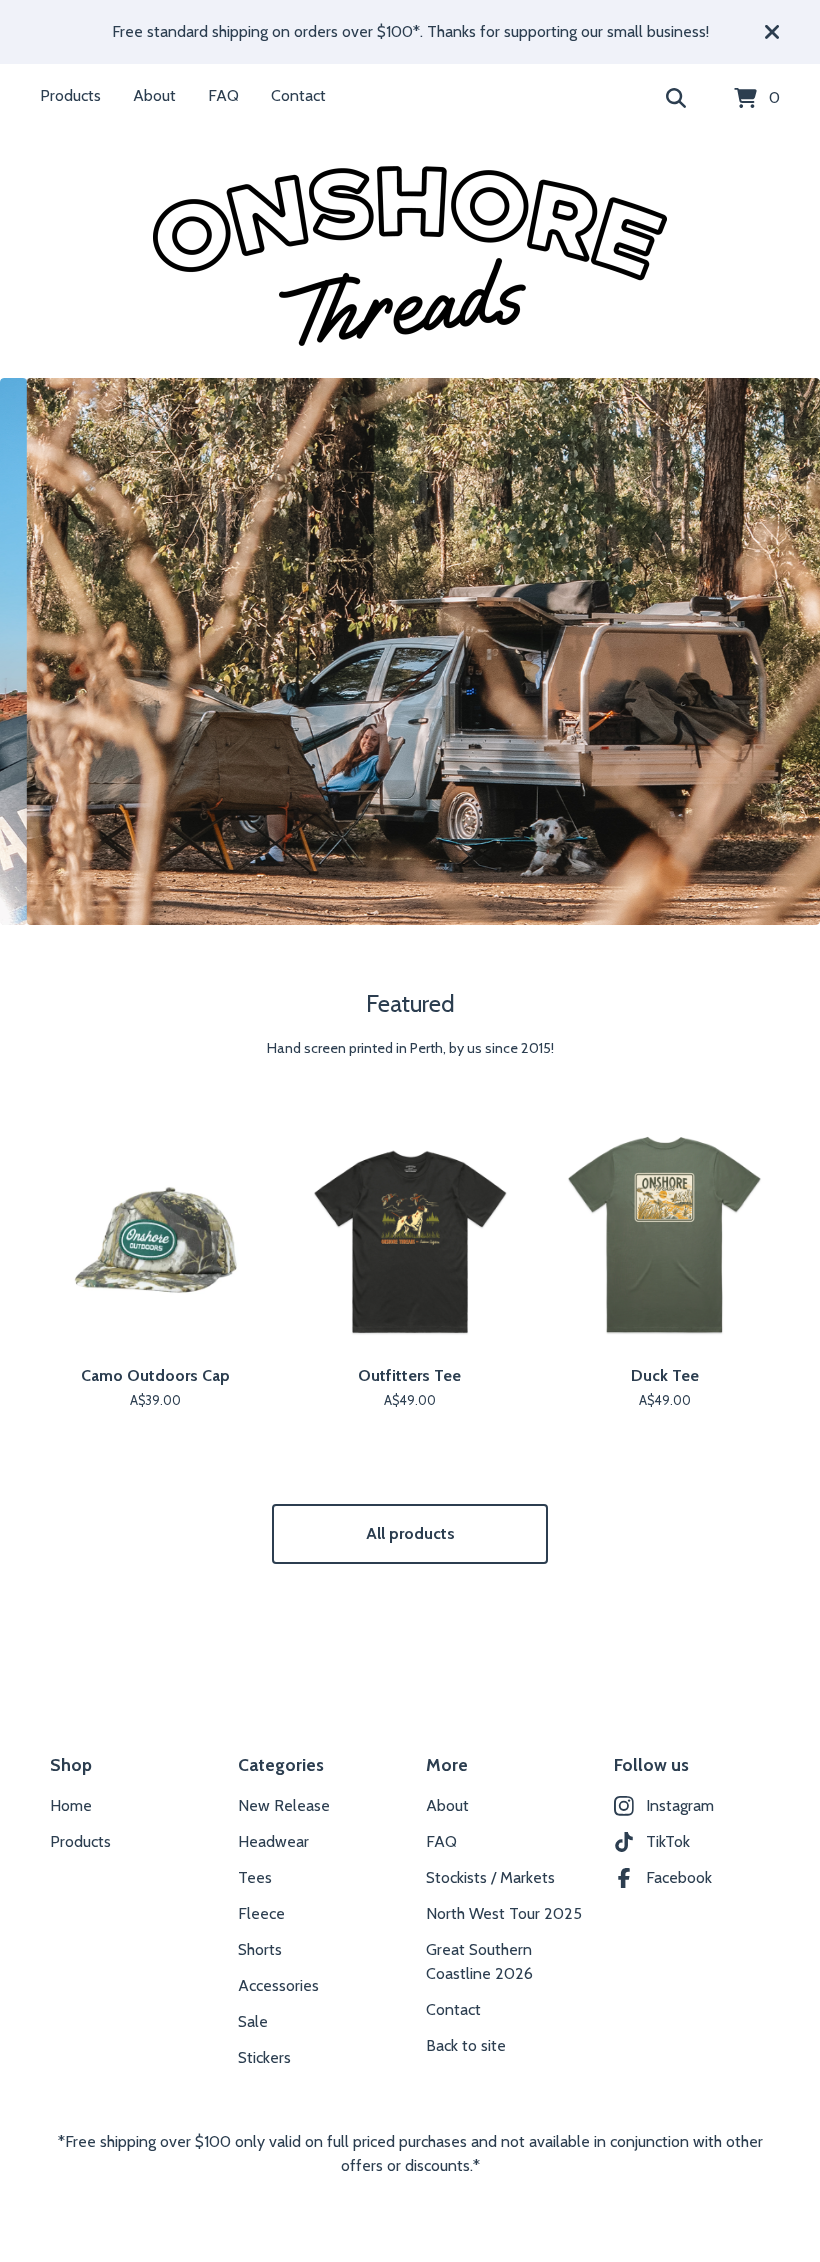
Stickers (264, 2057)
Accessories (278, 1985)
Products (70, 95)
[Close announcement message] (772, 32)
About (154, 95)
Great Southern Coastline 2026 (479, 1961)
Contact (298, 95)
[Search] (676, 99)
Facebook (679, 1877)
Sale (253, 2021)
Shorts (260, 1949)
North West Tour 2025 (504, 1913)
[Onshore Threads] (410, 256)
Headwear (273, 1841)
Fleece (261, 1913)
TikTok (668, 1841)
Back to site (466, 2045)
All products (410, 1533)
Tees (255, 1877)
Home (71, 1805)
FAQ (223, 95)
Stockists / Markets (490, 1877)
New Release (284, 1805)
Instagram (680, 1805)
